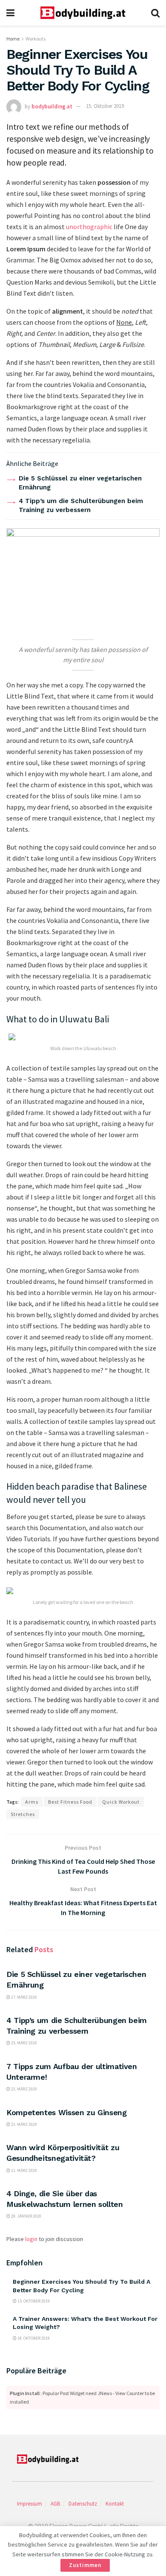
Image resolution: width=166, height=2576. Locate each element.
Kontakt (115, 2504)
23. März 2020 (24, 2089)
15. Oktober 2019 (105, 106)
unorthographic (89, 227)
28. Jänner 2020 (26, 2216)
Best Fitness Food (70, 1802)
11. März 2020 (24, 2170)
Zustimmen (85, 2565)
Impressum (30, 2504)
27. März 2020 (24, 1997)
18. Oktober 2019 (33, 2338)
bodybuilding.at (52, 106)
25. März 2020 (24, 2043)
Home (13, 39)
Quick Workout (121, 1802)
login (31, 2239)
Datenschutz (83, 2504)
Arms (32, 1802)
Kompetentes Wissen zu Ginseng (67, 2112)
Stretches (23, 1814)
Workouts (36, 39)
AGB (55, 2504)
